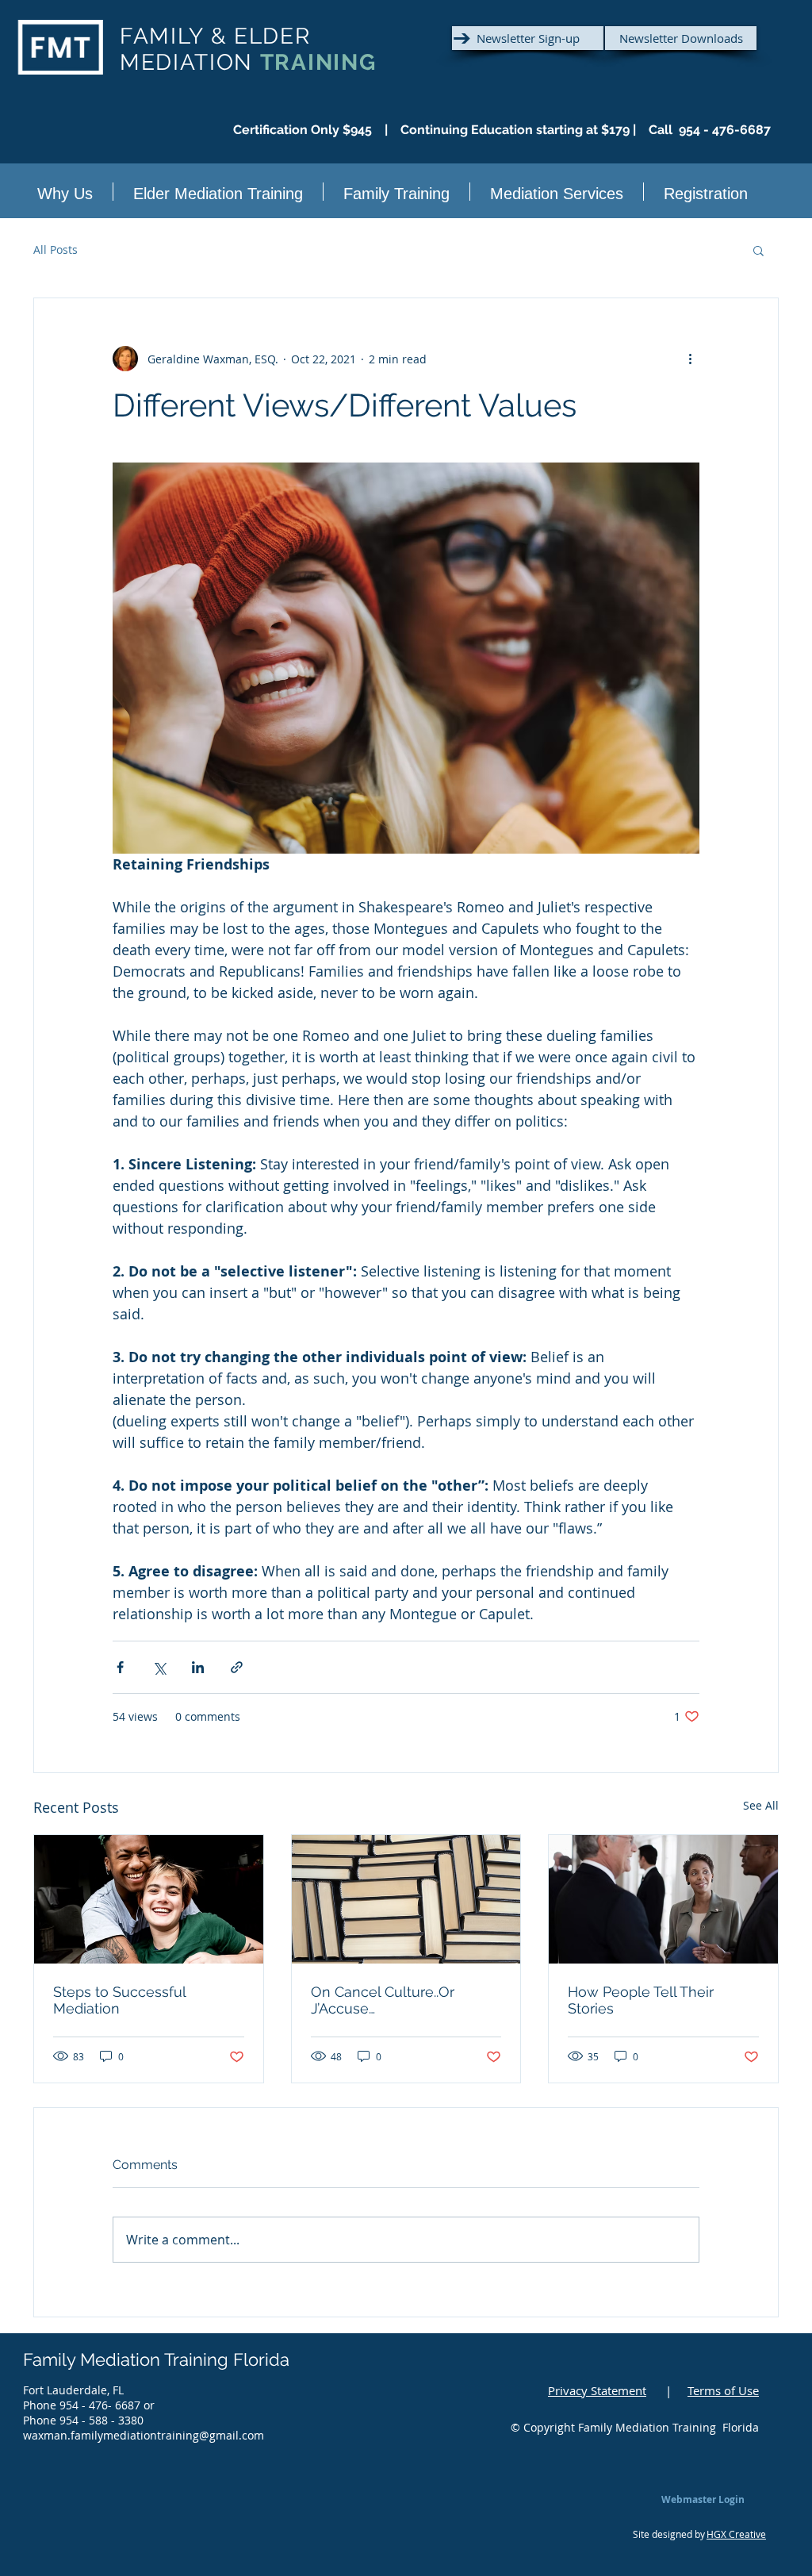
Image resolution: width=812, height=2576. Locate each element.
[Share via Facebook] (120, 1667)
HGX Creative (736, 2534)
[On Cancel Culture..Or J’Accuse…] (406, 1899)
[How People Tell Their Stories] (663, 1899)
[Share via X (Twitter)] (159, 1667)
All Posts (56, 250)
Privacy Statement (597, 2390)
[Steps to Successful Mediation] (149, 1899)
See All (761, 1805)
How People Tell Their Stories (641, 2000)
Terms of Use (723, 2390)
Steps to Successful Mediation (119, 2000)
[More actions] (690, 359)
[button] (758, 250)
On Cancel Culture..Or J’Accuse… (383, 2000)
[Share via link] (237, 1667)
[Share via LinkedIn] (198, 1667)
